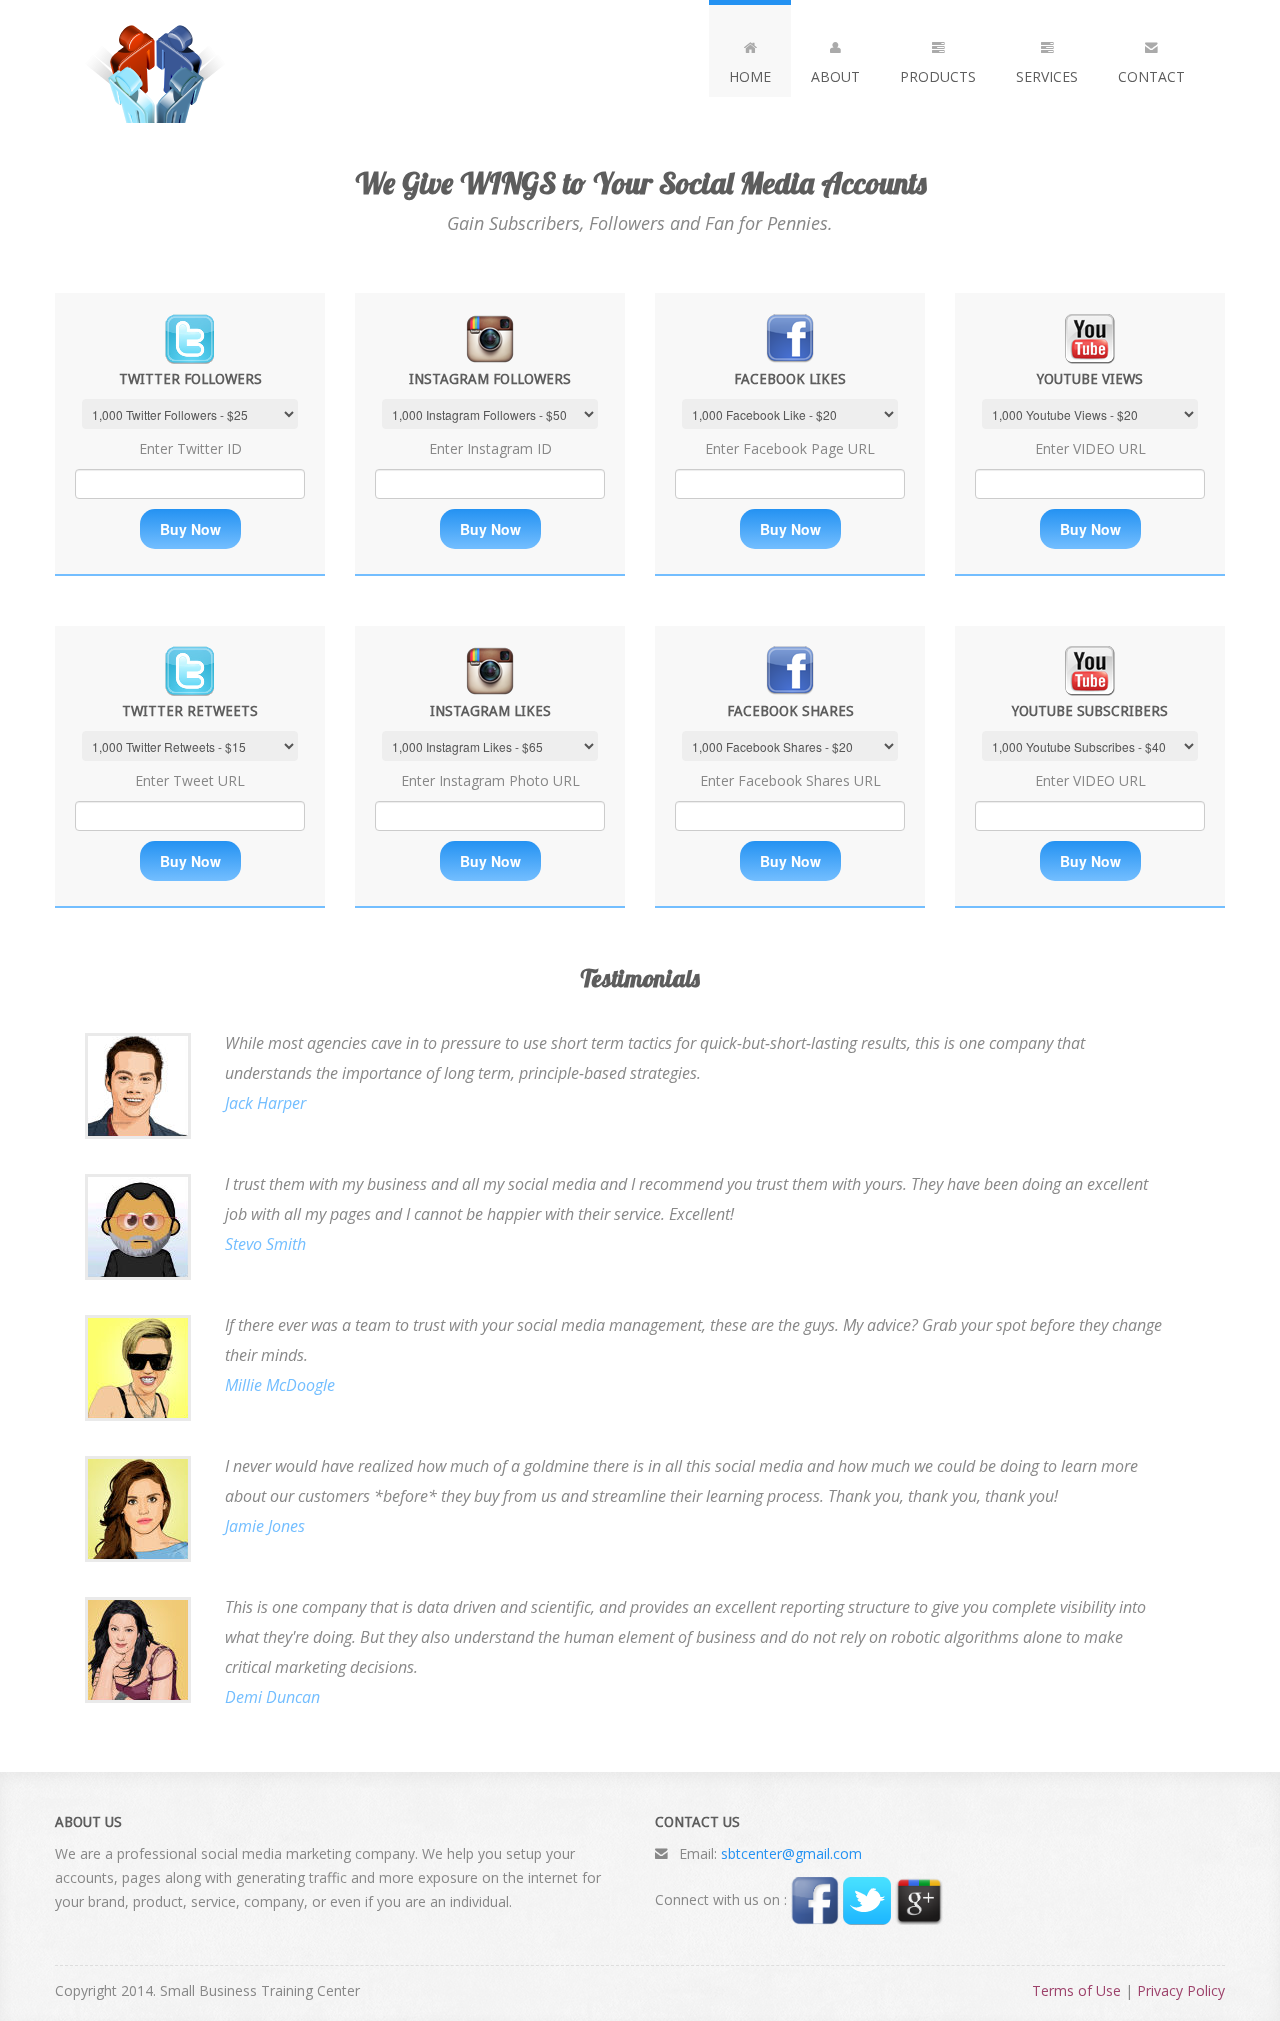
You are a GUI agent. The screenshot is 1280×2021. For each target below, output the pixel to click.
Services (1047, 76)
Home (750, 76)
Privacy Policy (1181, 1990)
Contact (1151, 76)
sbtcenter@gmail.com (791, 1853)
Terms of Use (1076, 1990)
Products (938, 76)
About (835, 76)
